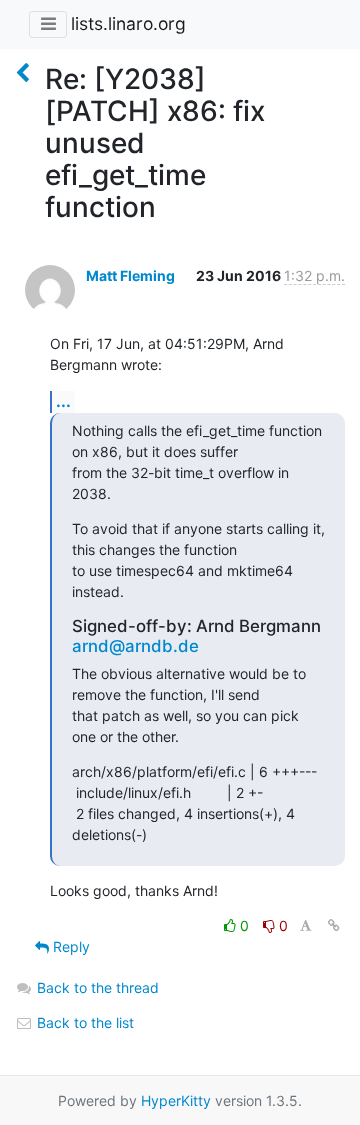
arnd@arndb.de (135, 646)
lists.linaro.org (128, 23)
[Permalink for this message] (334, 925)
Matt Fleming (130, 275)
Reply (69, 946)
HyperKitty (176, 1100)
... (63, 401)
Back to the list (83, 1022)
